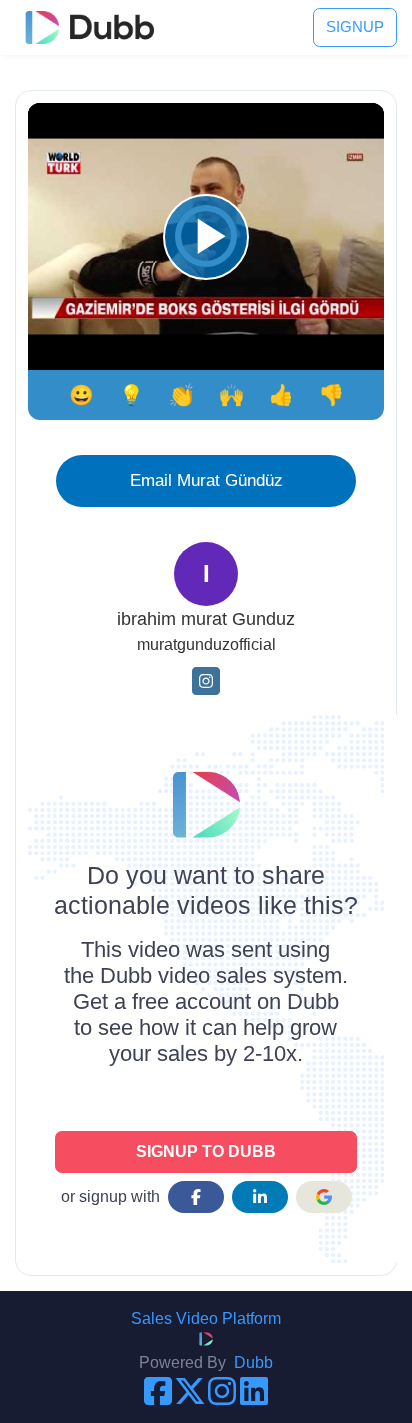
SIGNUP (355, 27)
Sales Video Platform (206, 1318)
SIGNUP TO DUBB (206, 1151)
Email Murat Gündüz (206, 480)
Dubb (253, 1362)
